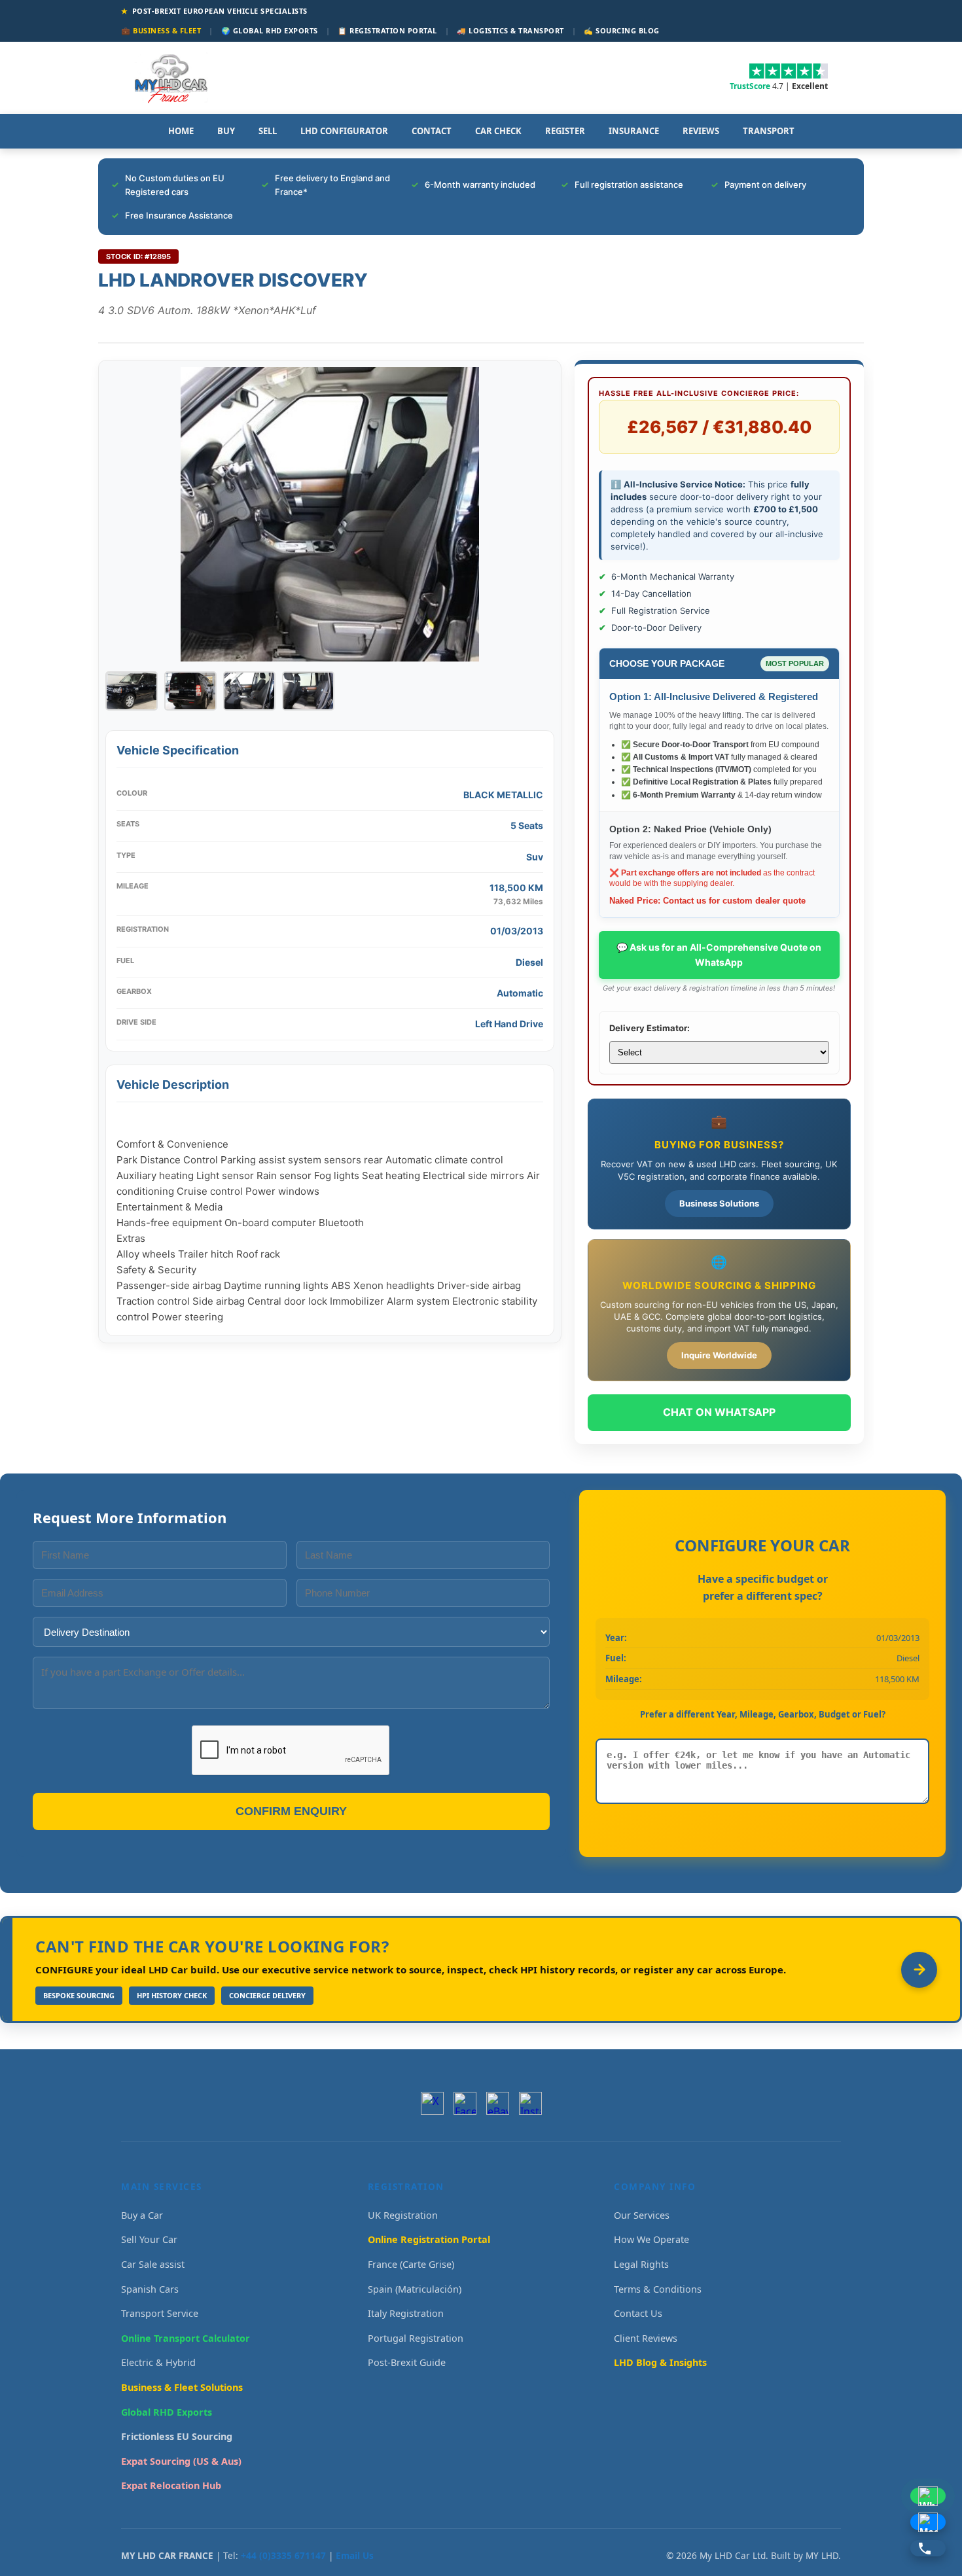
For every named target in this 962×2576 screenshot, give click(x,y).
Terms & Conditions (658, 2289)
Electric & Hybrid (158, 2362)
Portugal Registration (416, 2338)
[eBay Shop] (498, 2103)
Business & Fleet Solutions (182, 2387)
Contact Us (638, 2313)
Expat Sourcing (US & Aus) (181, 2461)
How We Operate (651, 2239)
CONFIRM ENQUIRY (291, 1811)
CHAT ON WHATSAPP (719, 1412)
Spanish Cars (150, 2289)
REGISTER (565, 131)
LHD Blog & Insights (660, 2362)
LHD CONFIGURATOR (344, 131)
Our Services (642, 2215)
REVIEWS (701, 131)
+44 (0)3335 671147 (283, 2555)
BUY (226, 131)
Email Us (355, 2555)
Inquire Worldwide (719, 1355)
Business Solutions (719, 1203)
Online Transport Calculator (186, 2338)
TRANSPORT (769, 131)
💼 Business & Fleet (161, 30)
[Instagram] (530, 2103)
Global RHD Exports (167, 2412)
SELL (268, 131)
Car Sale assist (153, 2264)
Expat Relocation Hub (171, 2485)
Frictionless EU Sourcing (177, 2436)
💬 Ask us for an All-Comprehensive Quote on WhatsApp (719, 954)
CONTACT (432, 131)
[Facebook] (465, 2103)
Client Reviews (646, 2338)
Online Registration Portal (429, 2239)
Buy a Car (142, 2215)
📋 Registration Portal (387, 30)
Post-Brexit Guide (407, 2362)
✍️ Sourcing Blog (622, 30)
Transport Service (160, 2313)
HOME (181, 131)
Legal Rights (641, 2264)
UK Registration (403, 2215)
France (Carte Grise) (411, 2264)
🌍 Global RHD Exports (270, 30)
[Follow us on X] (432, 2103)
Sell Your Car (149, 2239)
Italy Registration (406, 2313)
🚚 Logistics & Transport (510, 30)
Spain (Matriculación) (415, 2289)
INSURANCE (634, 131)
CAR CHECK (498, 131)
